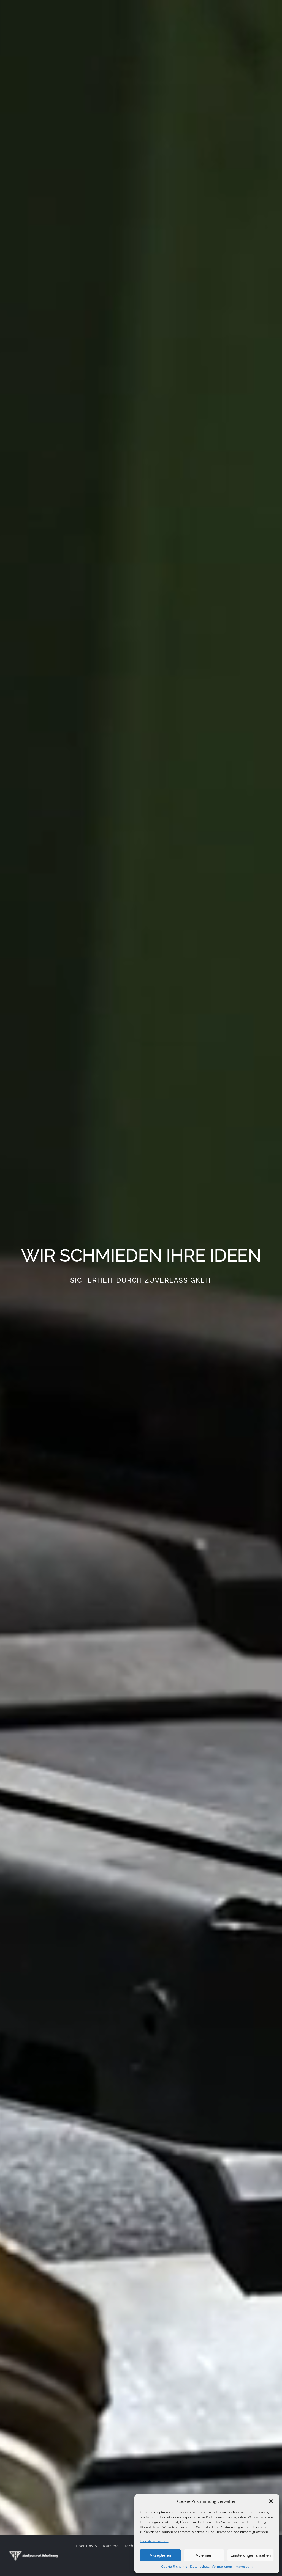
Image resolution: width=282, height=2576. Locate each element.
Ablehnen (204, 2555)
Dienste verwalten (154, 2541)
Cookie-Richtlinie (174, 2567)
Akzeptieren (160, 2555)
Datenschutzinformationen (211, 2567)
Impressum (243, 2567)
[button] (271, 2501)
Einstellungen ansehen (250, 2555)
